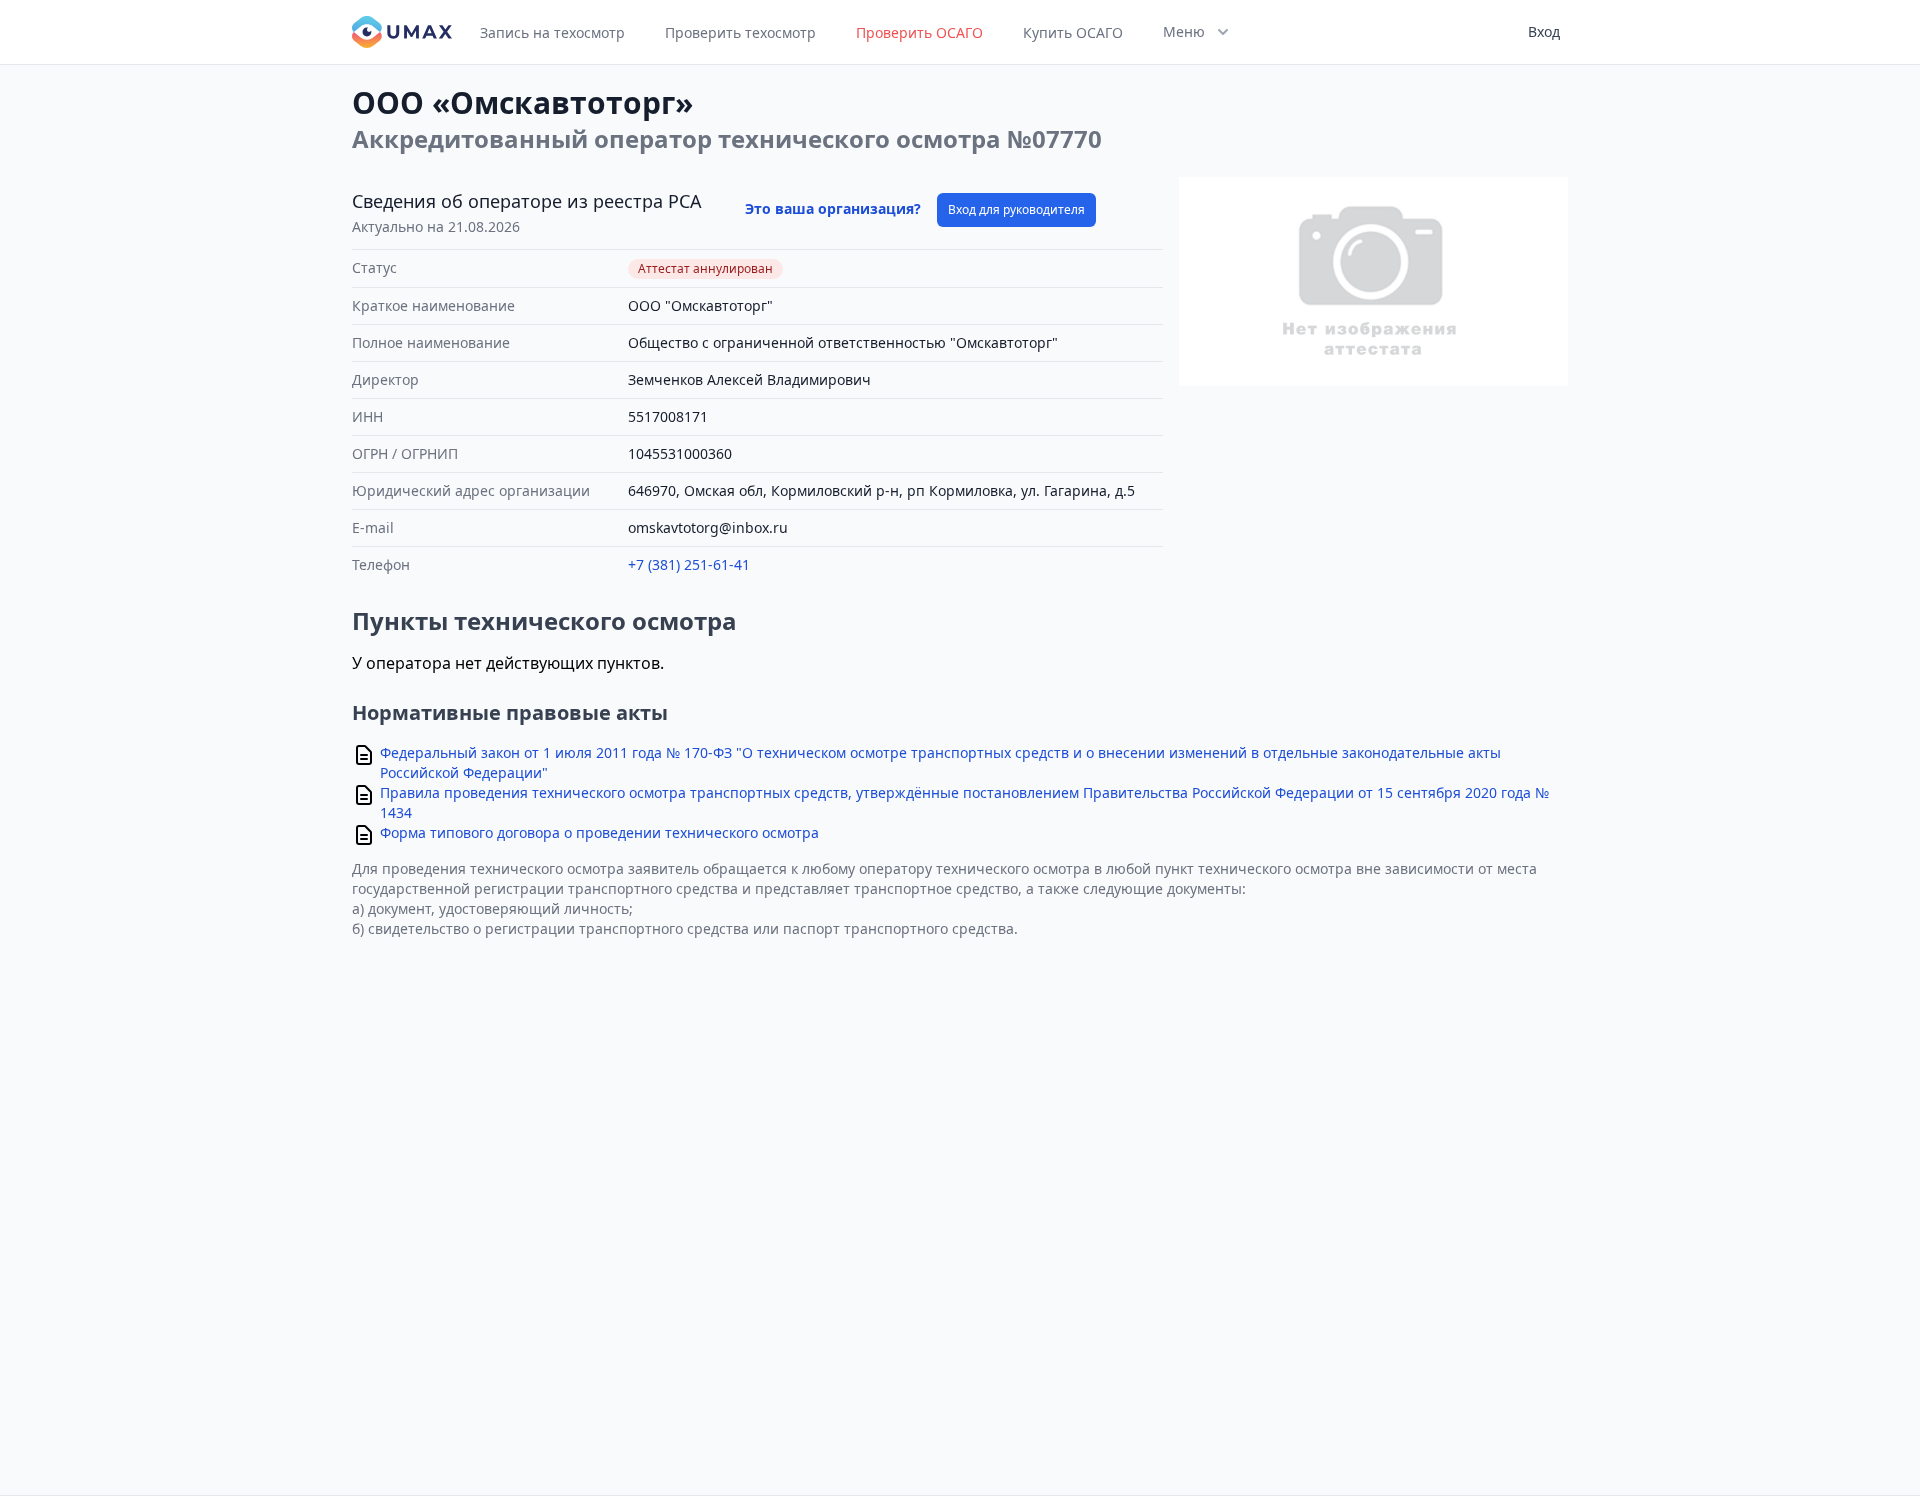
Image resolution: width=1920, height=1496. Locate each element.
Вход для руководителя (1016, 209)
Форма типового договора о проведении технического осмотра (599, 832)
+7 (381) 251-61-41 (689, 564)
